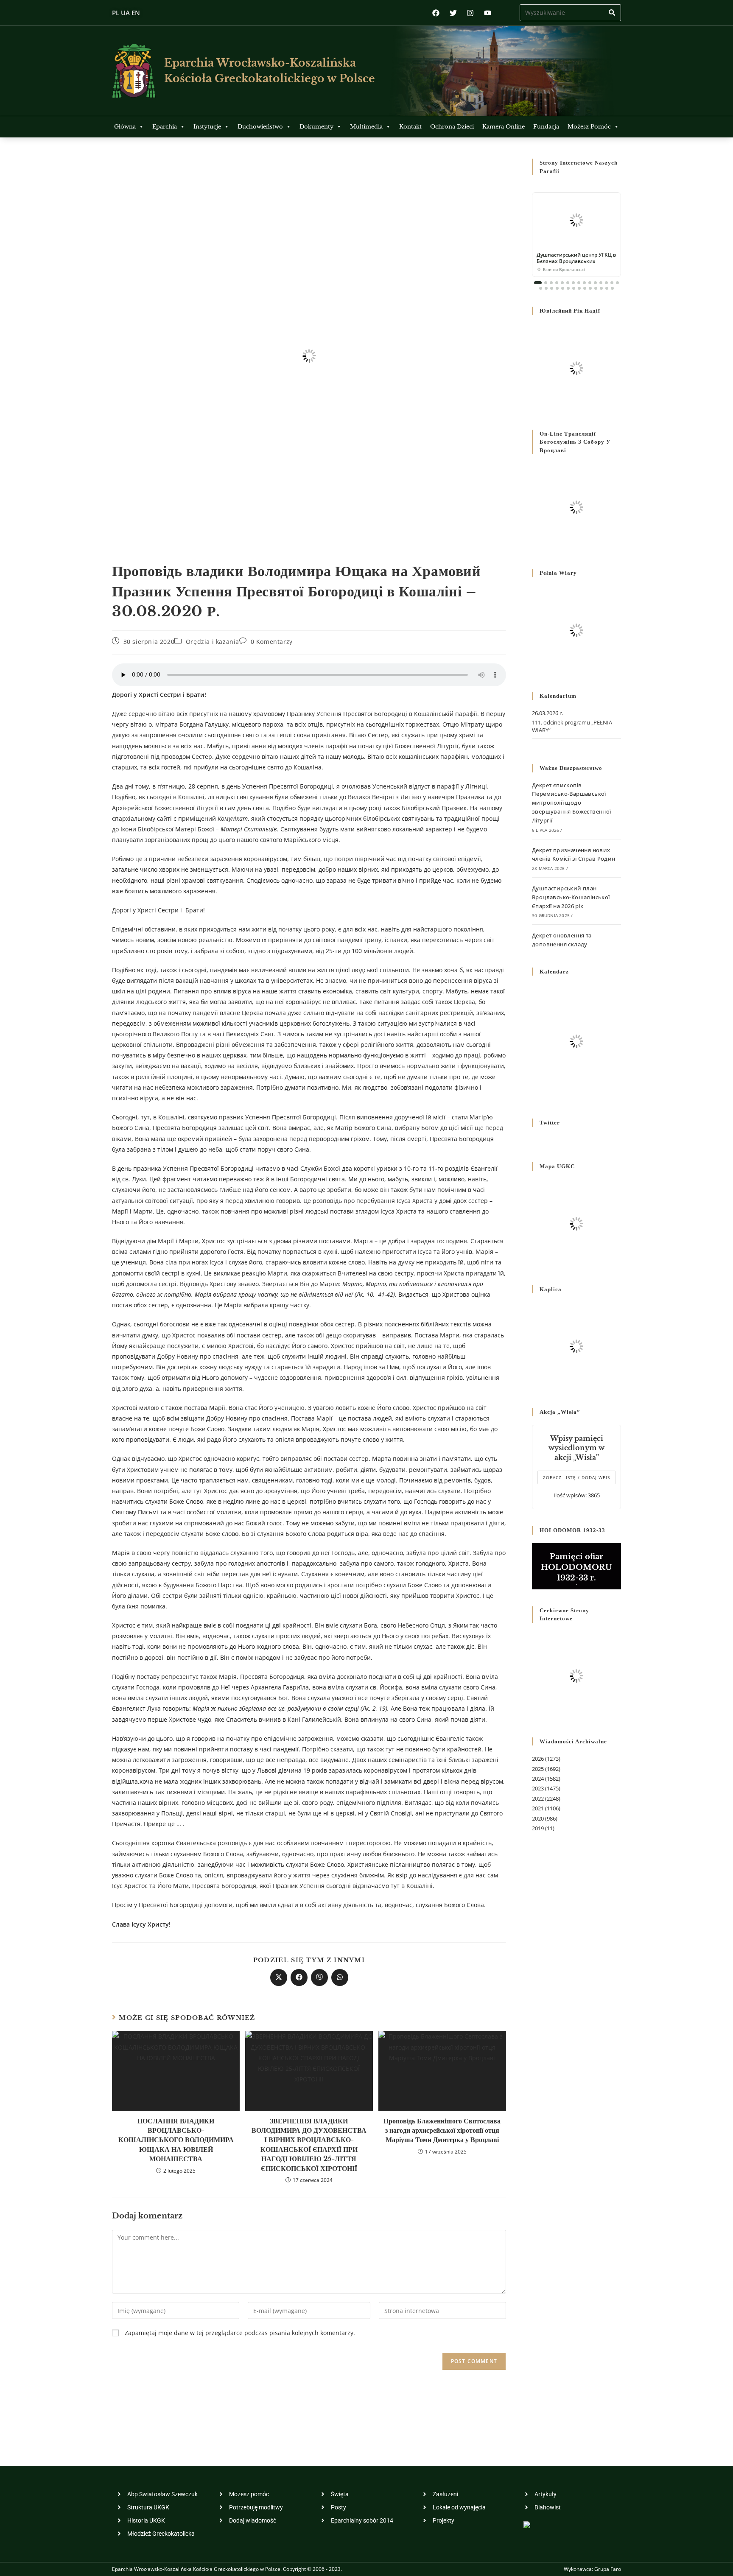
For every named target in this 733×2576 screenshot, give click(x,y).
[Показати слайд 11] (595, 283)
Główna (125, 127)
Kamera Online (504, 127)
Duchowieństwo (260, 127)
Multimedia (366, 127)
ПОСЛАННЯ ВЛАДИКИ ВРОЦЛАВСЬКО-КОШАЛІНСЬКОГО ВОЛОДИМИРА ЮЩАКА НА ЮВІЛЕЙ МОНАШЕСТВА (176, 2140)
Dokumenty (316, 127)
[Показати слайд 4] (557, 283)
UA (125, 13)
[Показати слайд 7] (573, 283)
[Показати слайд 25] (590, 288)
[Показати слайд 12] (601, 283)
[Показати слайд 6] (568, 283)
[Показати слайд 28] (607, 288)
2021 (538, 1808)
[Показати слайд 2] (546, 283)
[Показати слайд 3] (551, 283)
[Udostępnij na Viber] (319, 1977)
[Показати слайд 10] (590, 283)
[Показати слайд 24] (585, 288)
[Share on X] (279, 1977)
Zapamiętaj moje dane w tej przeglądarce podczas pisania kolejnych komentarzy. (240, 2333)
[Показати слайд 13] (606, 283)
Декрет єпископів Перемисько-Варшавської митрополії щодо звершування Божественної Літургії (572, 803)
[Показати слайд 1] (538, 283)
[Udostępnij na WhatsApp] (340, 1977)
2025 (538, 1769)
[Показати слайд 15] (617, 283)
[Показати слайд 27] (601, 288)
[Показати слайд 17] (546, 288)
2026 (538, 1759)
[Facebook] (436, 13)
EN (136, 13)
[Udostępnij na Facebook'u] (299, 1977)
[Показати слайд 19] (557, 288)
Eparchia (165, 127)
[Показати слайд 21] (568, 288)
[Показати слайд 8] (579, 283)
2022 (538, 1798)
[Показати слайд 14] (612, 283)
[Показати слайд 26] (596, 288)
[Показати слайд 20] (563, 288)
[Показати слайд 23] (579, 288)
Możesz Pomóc (589, 127)
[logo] (134, 71)
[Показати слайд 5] (562, 283)
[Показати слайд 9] (584, 283)
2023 (538, 1788)
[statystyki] (527, 2524)
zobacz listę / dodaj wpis (576, 1477)
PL (116, 13)
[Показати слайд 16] (541, 288)
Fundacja (546, 127)
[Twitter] (453, 13)
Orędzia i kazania (213, 642)
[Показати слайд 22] (574, 288)
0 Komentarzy (272, 642)
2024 (538, 1779)
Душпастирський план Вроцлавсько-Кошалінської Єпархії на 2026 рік (571, 897)
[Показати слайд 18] (552, 288)
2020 (538, 1818)
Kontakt (410, 127)
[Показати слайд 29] (612, 288)
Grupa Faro (608, 2569)
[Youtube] (488, 13)
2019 (538, 1828)
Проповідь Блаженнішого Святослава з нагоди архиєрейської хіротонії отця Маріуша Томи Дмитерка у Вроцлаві (442, 2130)
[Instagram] (470, 13)
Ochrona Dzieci (452, 127)
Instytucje (207, 127)
